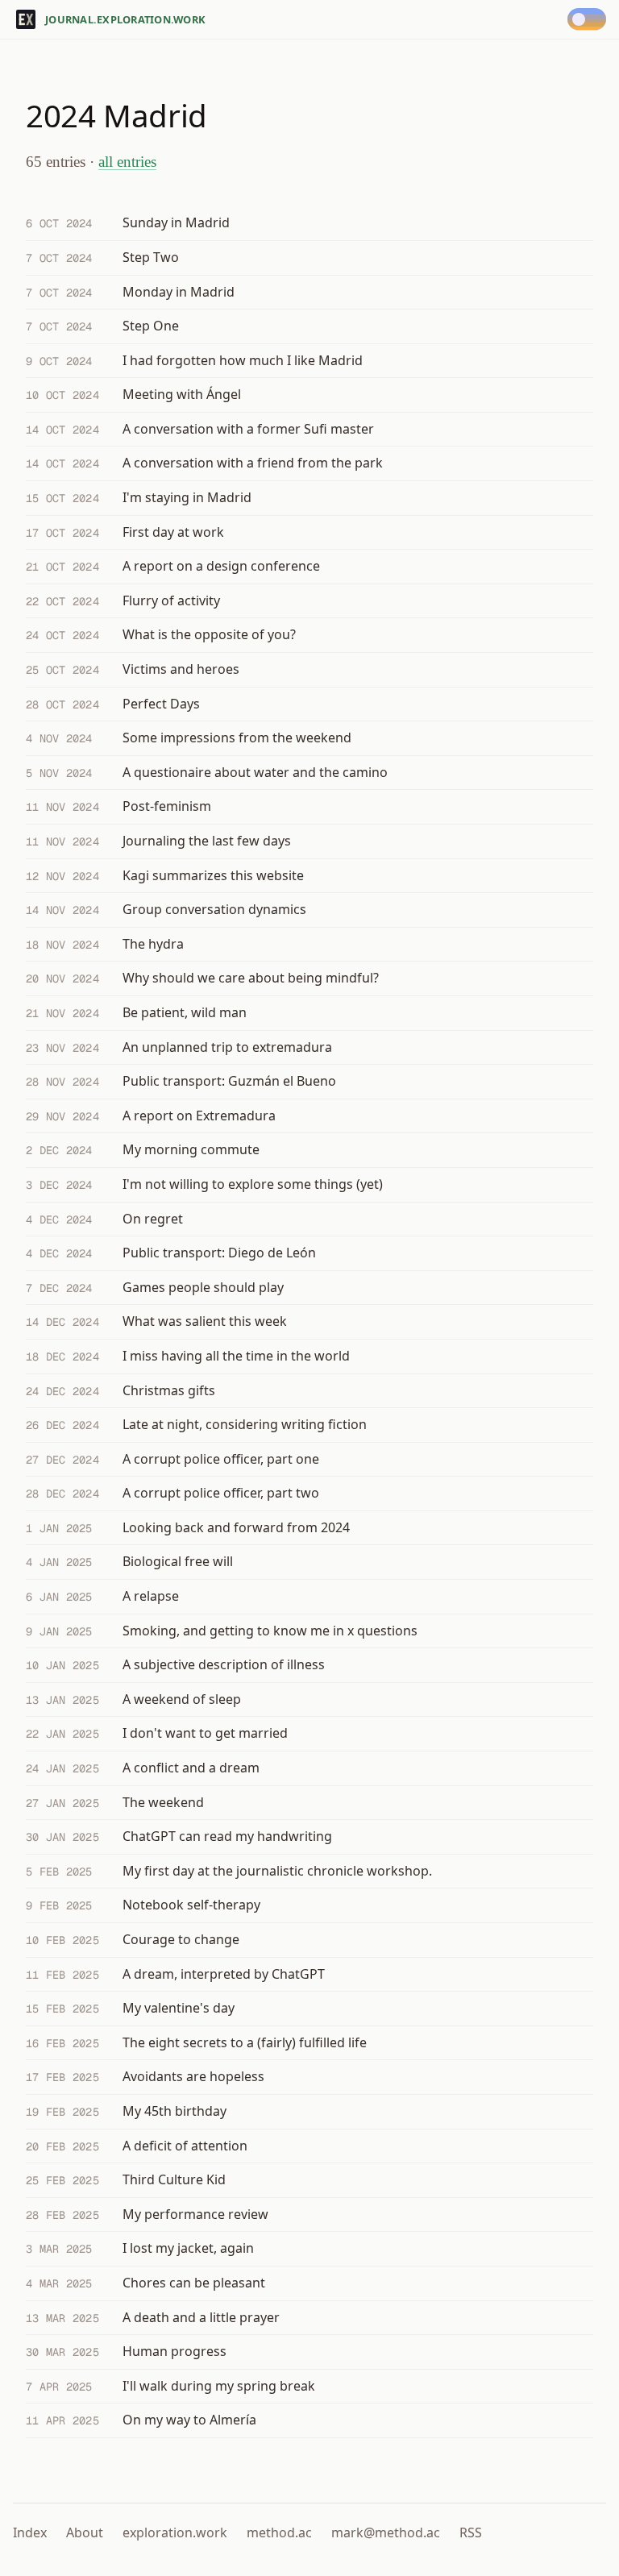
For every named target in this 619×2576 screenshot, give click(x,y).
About (85, 2532)
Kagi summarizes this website (213, 875)
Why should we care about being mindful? (251, 978)
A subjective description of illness (224, 1664)
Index (30, 2532)
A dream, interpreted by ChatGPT (224, 1974)
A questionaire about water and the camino (255, 772)
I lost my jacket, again (188, 2248)
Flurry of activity (171, 600)
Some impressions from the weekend (237, 737)
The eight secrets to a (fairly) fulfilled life (245, 2042)
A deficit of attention (185, 2146)
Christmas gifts (169, 1390)
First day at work (173, 532)
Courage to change (181, 1939)
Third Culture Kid (174, 2179)
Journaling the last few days (207, 841)
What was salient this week (205, 1321)
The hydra (153, 944)
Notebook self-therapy (191, 1905)
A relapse (151, 1596)
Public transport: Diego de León (219, 1253)
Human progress (174, 2351)
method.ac (279, 2532)
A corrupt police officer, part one (221, 1459)
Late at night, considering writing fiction (245, 1424)
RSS (471, 2532)
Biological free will (178, 1561)
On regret (153, 1219)
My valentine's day (179, 2008)
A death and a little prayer (201, 2317)
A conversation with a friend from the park (253, 463)
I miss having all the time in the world (236, 1356)
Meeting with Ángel (182, 394)
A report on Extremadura (199, 1116)
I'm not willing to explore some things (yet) (253, 1184)
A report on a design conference (221, 566)
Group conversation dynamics (214, 909)
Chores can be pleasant (194, 2283)
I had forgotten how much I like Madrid (243, 360)
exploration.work (175, 2532)
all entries (127, 162)
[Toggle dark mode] (590, 19)
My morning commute (191, 1149)
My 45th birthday (174, 2111)
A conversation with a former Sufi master (248, 429)
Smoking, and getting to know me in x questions (270, 1631)
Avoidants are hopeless (193, 2076)
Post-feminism (167, 806)
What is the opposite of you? (209, 634)
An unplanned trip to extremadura (227, 1047)
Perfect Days (161, 704)
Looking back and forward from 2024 (236, 1527)
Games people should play (203, 1287)
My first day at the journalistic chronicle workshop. (277, 1871)
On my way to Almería (189, 2420)
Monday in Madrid (179, 292)
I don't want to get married (205, 1733)
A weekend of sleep (182, 1699)
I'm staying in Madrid (187, 497)
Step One (151, 326)
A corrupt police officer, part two (221, 1493)
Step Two (151, 257)
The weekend (163, 1802)
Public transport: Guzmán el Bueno (229, 1081)
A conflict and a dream (191, 1768)
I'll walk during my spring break (219, 2386)
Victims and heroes (181, 669)
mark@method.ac (386, 2532)
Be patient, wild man (185, 1012)
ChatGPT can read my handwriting (227, 1836)
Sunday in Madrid (176, 222)
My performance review (195, 2214)
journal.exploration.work (125, 19)
